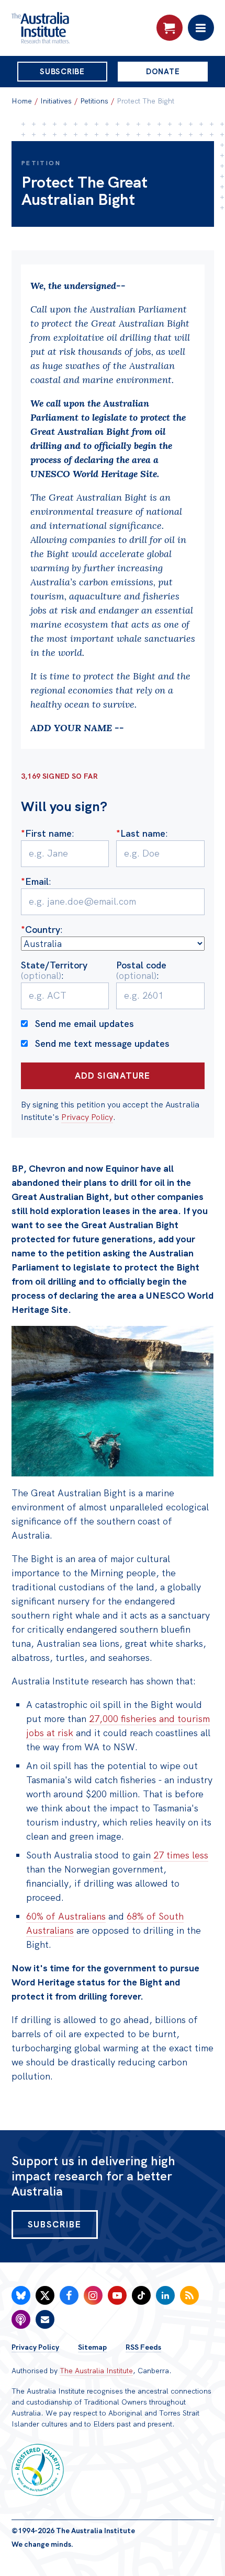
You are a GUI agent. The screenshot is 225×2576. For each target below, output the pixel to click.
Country (41, 929)
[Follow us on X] (45, 2295)
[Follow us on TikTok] (141, 2295)
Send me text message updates (102, 1043)
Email (35, 881)
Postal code (141, 970)
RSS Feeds (143, 2347)
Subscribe (62, 72)
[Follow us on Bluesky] (21, 2295)
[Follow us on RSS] (189, 2295)
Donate (163, 72)
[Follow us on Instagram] (93, 2295)
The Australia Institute (96, 2371)
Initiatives (56, 101)
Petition (41, 163)
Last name (141, 833)
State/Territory (54, 970)
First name (46, 833)
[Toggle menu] (201, 28)
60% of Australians (66, 1916)
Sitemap (92, 2347)
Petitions (94, 101)
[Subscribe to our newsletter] (45, 2319)
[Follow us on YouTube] (117, 2295)
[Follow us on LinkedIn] (165, 2295)
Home (22, 101)
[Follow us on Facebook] (69, 2295)
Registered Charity (38, 2470)
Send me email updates (85, 1024)
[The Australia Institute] (68, 28)
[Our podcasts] (21, 2319)
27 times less (181, 1855)
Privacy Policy (87, 1117)
